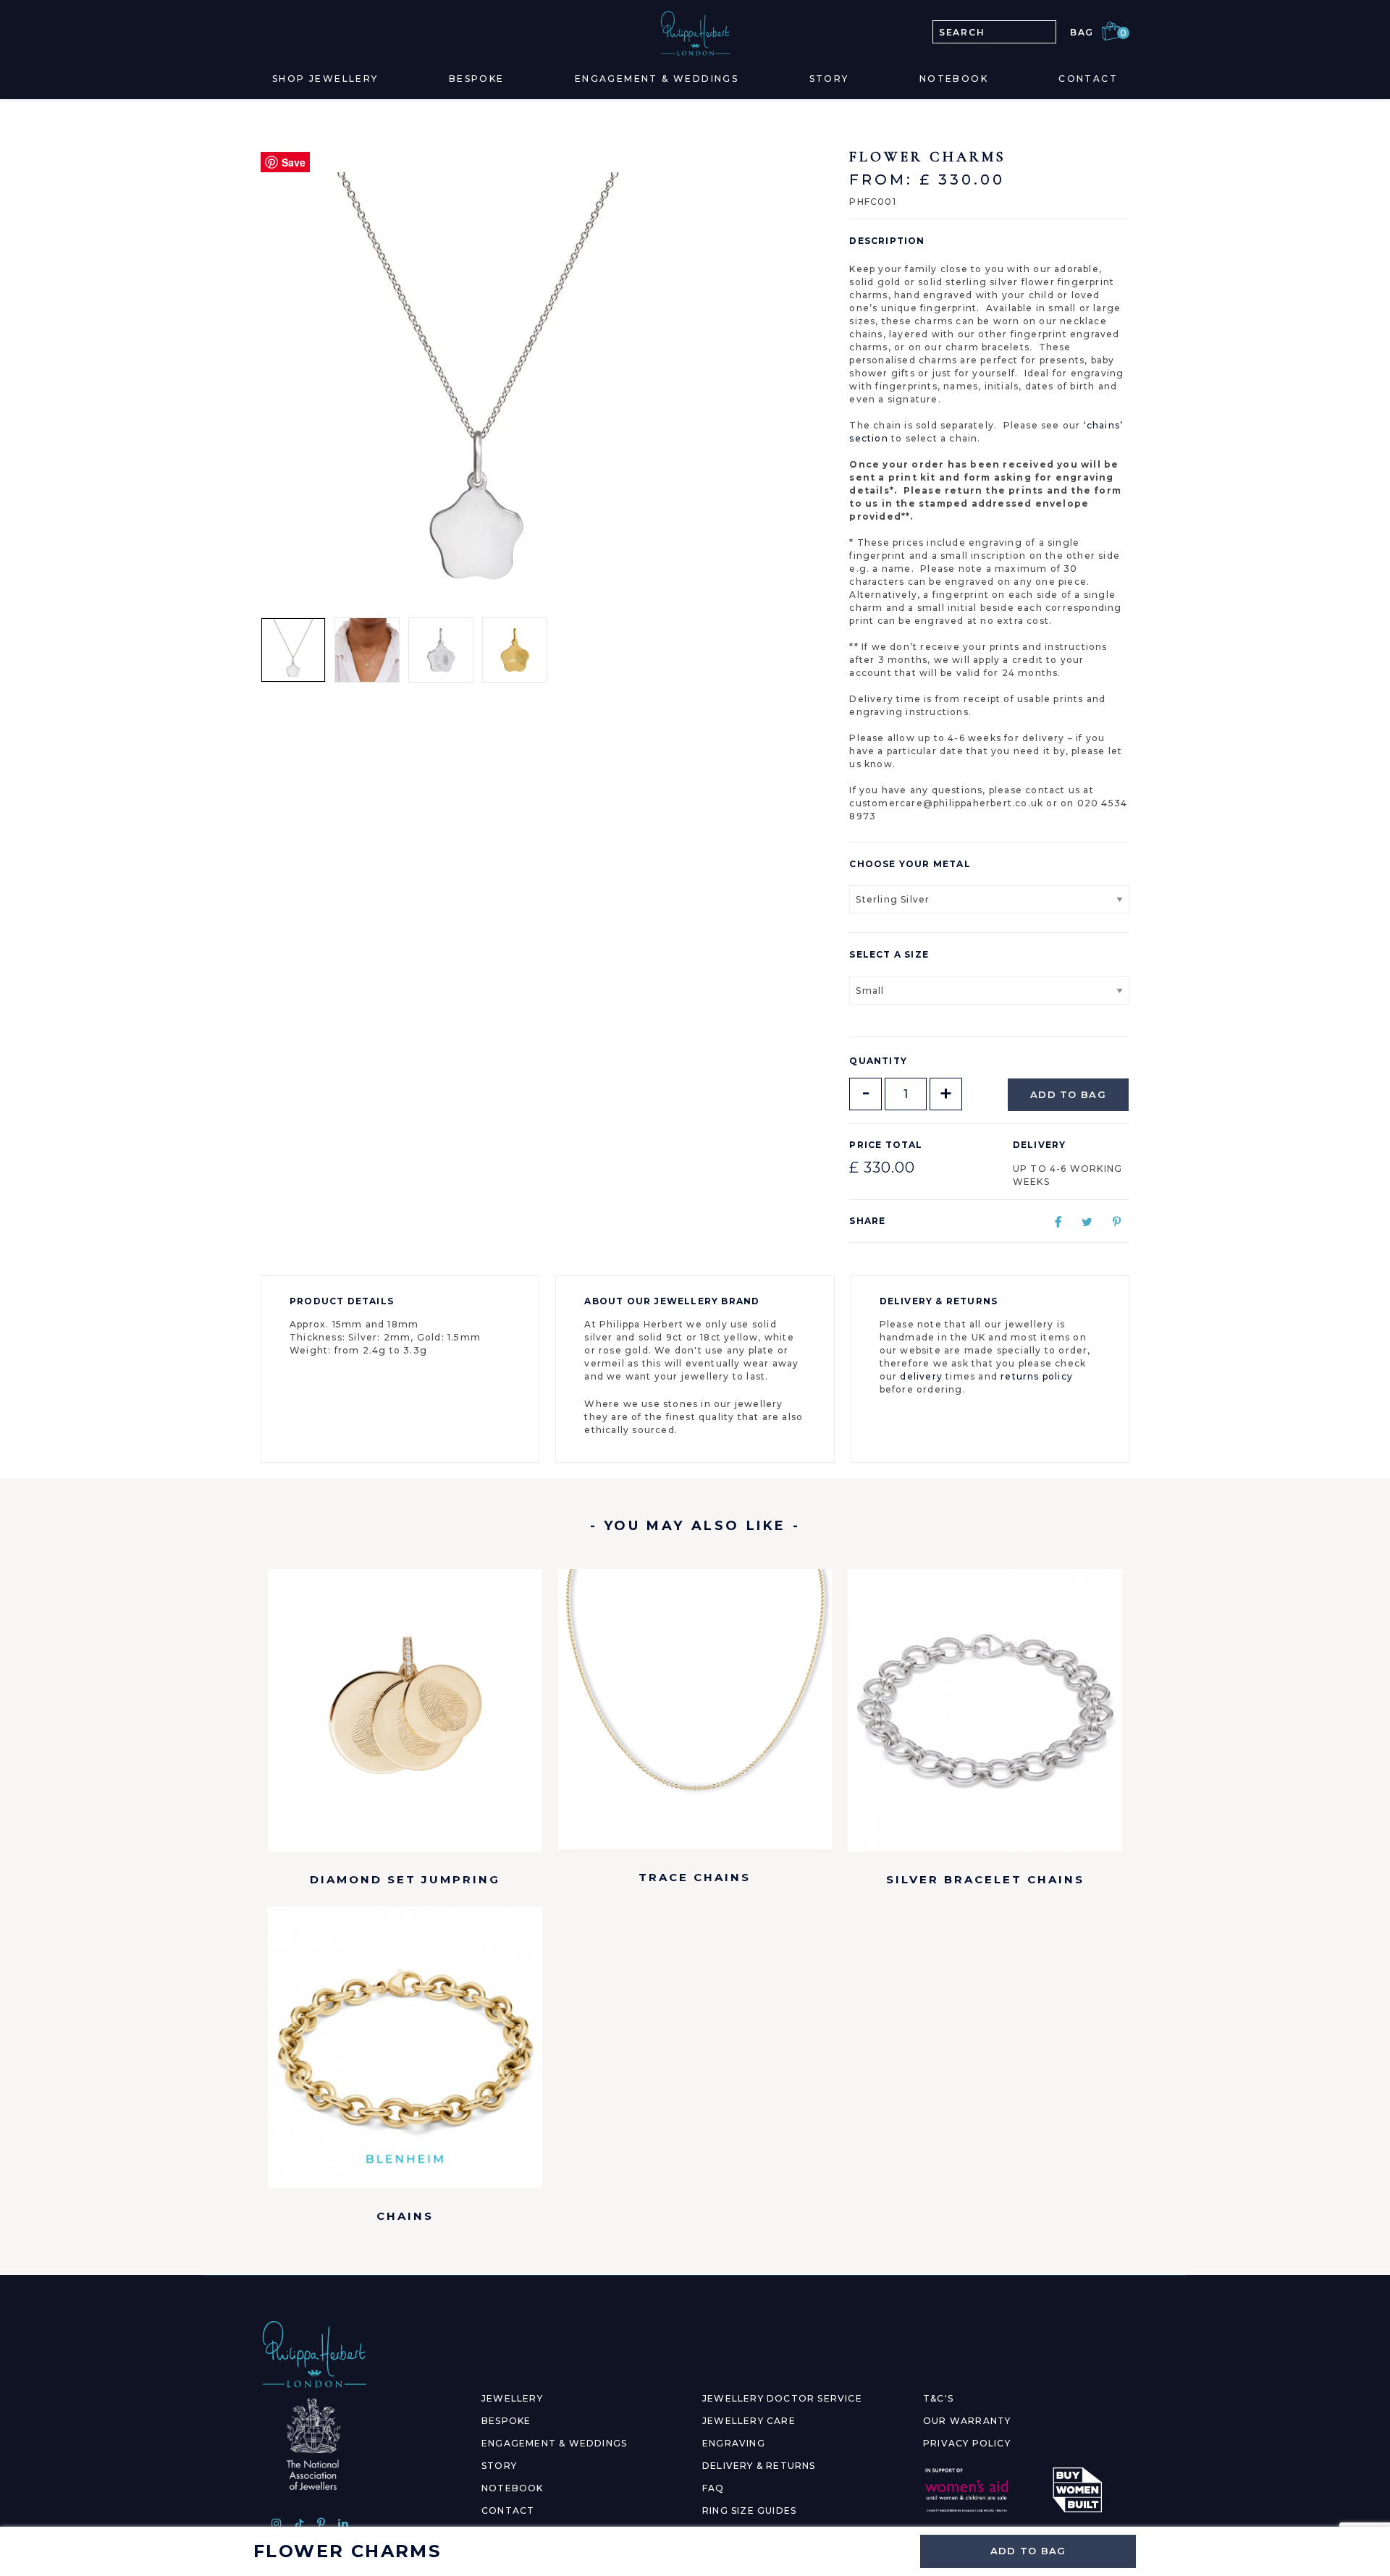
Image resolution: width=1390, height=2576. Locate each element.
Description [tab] (887, 241)
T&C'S (938, 2398)
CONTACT (508, 2510)
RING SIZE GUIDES (749, 2510)
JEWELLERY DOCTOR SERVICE (782, 2398)
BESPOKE (506, 2421)
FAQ (713, 2488)
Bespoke (477, 79)
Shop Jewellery (325, 79)
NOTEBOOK (513, 2488)
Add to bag (1068, 1094)
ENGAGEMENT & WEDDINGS (554, 2443)
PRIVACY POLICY (967, 2443)
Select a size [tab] (889, 954)
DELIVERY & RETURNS (759, 2466)
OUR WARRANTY (967, 2421)
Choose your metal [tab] (910, 864)
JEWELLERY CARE (749, 2421)
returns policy (1037, 1376)
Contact (1088, 79)
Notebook (954, 79)
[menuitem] (325, 79)
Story (829, 79)
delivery (921, 1376)
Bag (1095, 32)
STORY (499, 2466)
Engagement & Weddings (657, 79)
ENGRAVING (734, 2443)
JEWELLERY (512, 2398)
